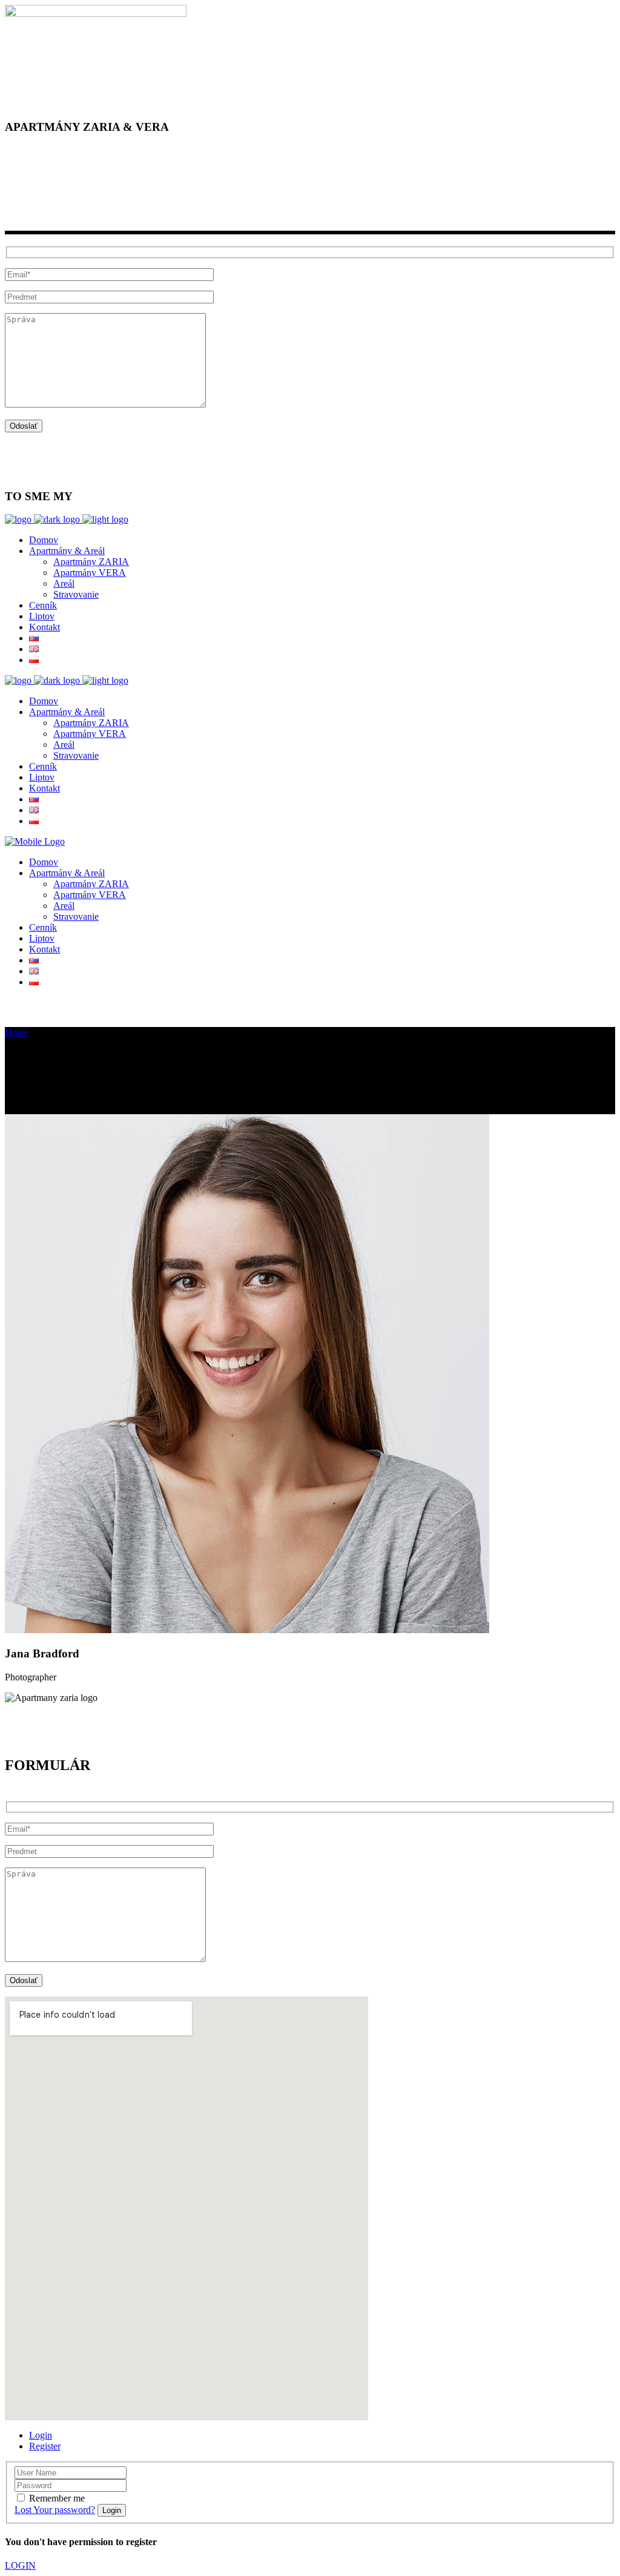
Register (45, 2446)
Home (17, 1032)
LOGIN (20, 2565)
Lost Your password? (55, 2510)
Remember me (57, 2498)
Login (41, 2435)
